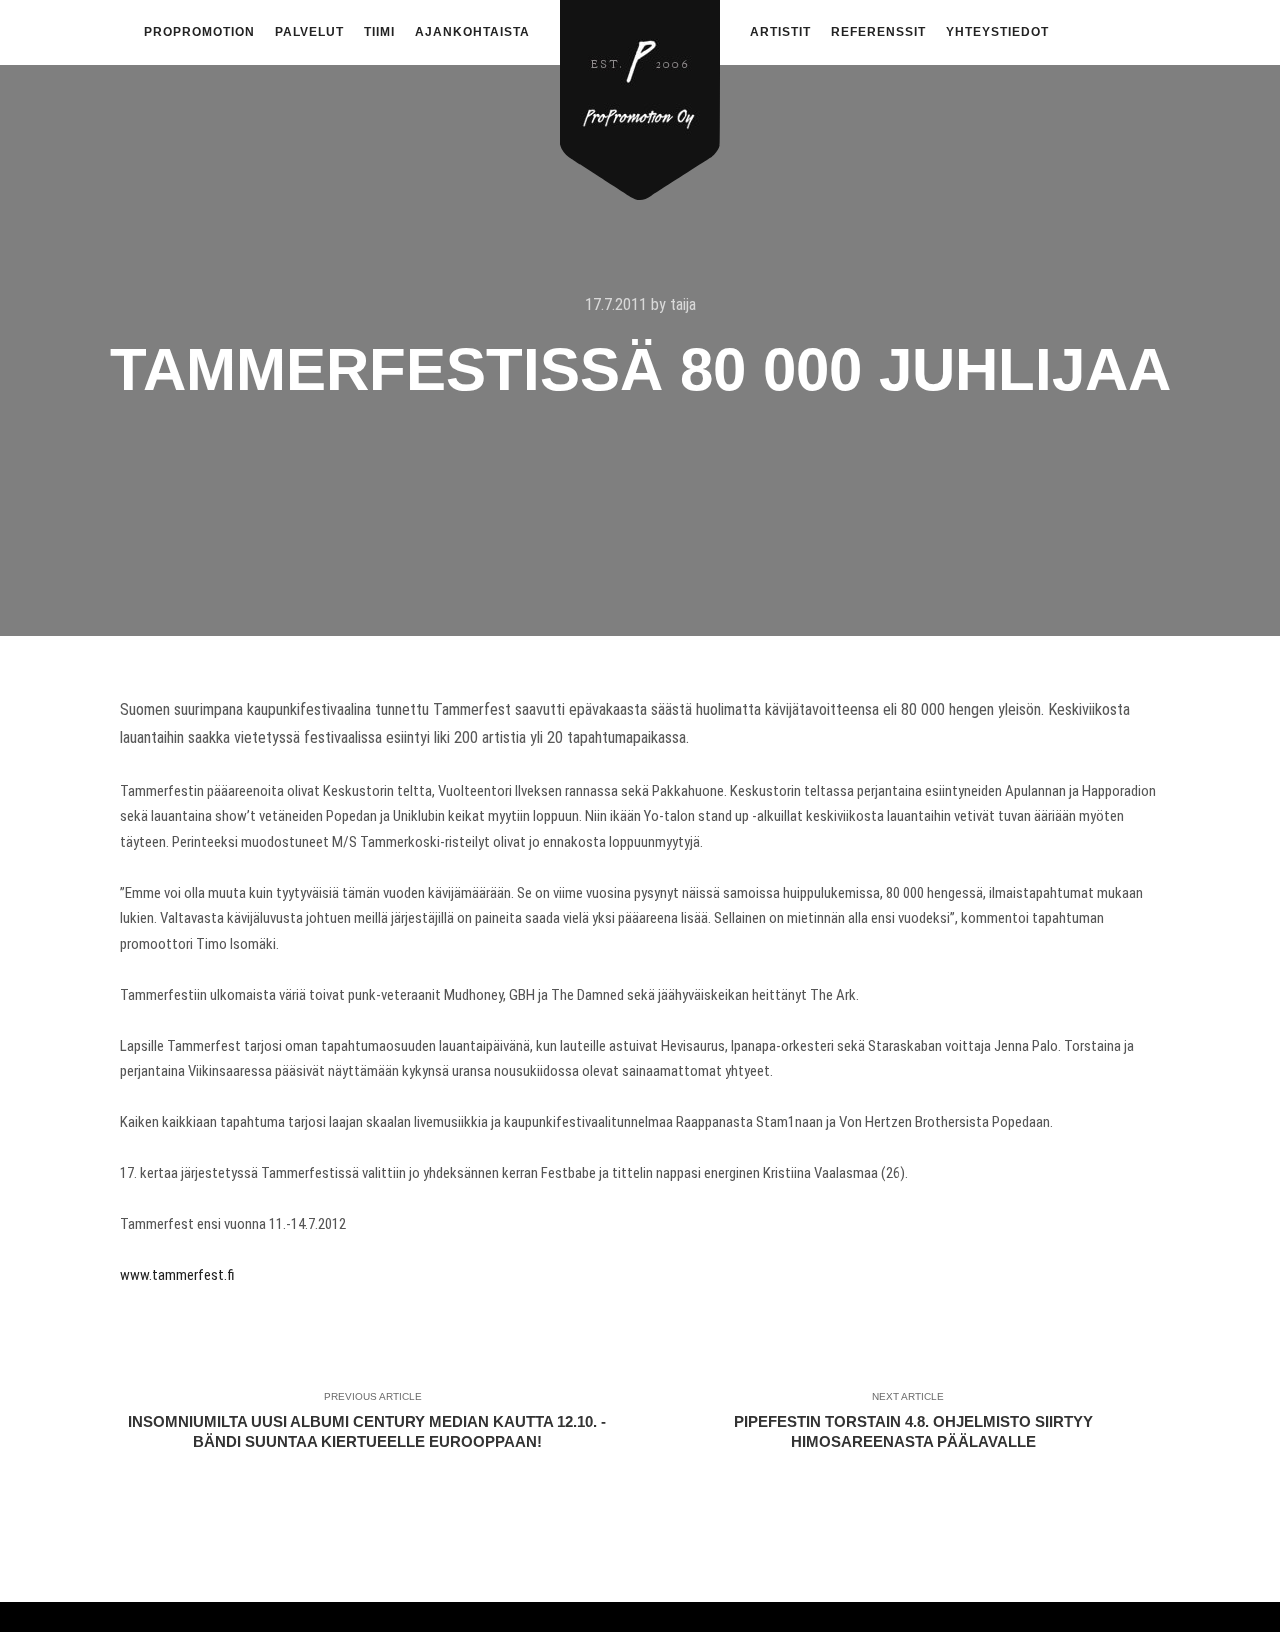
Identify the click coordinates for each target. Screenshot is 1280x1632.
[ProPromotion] (640, 88)
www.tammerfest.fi (177, 1275)
